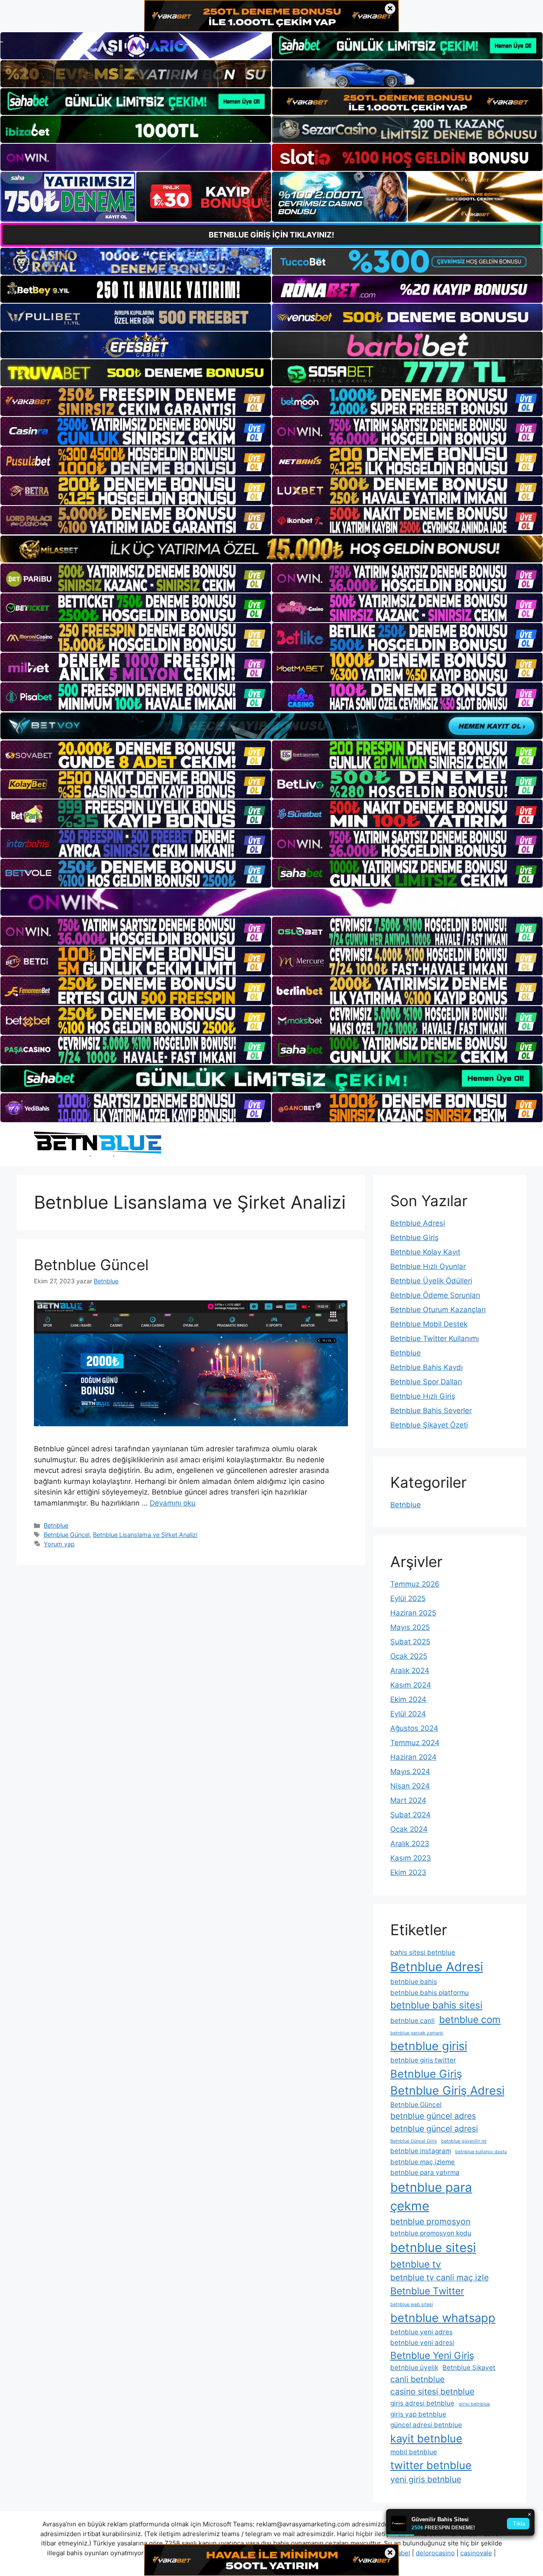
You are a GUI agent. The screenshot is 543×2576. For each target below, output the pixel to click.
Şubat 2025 (410, 1642)
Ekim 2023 (408, 1872)
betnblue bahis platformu (430, 1993)
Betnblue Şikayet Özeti (429, 1425)
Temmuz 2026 (415, 1584)
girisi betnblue (474, 2404)
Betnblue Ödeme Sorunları (435, 1295)
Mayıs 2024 (410, 1771)
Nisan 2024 (410, 1786)
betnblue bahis (414, 1982)
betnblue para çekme (431, 2197)
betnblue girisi (429, 2046)
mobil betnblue (414, 2452)
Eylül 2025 (408, 1598)
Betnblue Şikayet (469, 2368)
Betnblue (56, 1525)
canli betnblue (417, 2379)
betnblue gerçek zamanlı (417, 2033)
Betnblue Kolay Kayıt (425, 1252)
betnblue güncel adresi (434, 2129)
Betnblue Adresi (418, 1223)
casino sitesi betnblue (432, 2392)
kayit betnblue (426, 2438)
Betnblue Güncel (91, 1265)
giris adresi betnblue (422, 2403)
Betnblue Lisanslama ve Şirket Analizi (145, 1535)
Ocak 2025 (409, 1656)
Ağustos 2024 (414, 1728)
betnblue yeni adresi (422, 2343)
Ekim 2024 (408, 1699)
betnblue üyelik (414, 2368)
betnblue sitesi (433, 2248)
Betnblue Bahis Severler (431, 1411)
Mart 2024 (408, 1800)
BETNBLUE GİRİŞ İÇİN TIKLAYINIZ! (271, 235)
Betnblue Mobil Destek (429, 1324)
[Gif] (271, 549)
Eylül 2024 (408, 1714)
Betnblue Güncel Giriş (414, 2141)
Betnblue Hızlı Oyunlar (428, 1266)
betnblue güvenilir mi (464, 2141)
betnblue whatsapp (443, 2318)
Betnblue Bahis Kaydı (427, 1367)
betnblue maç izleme (423, 2162)
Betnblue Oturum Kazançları (438, 1310)
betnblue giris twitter (423, 2060)
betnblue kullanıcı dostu (481, 2152)
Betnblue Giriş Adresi (447, 2091)
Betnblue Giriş (414, 1238)
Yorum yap (59, 1544)
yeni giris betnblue (426, 2479)
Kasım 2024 (411, 1685)
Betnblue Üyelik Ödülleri (431, 1281)
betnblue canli (413, 2021)
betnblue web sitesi (412, 2304)
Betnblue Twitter (427, 2291)
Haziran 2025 (413, 1613)
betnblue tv (416, 2264)
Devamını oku (173, 1503)
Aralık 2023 (410, 1844)
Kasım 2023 (411, 1858)
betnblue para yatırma (425, 2172)
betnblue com (470, 2019)
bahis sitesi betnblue (423, 1952)
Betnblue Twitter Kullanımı (435, 1338)
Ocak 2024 (409, 1829)
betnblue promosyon (430, 2221)
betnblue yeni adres (421, 2332)
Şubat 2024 (410, 1815)
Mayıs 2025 (410, 1627)
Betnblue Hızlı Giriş (423, 1396)
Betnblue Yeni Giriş (432, 2355)
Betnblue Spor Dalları (426, 1382)
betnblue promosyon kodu (431, 2233)
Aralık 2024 (410, 1671)
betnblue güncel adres (433, 2116)
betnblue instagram (421, 2151)
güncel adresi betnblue (426, 2425)
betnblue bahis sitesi (436, 2005)
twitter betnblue (431, 2465)
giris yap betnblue (418, 2414)
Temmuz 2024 (415, 1743)
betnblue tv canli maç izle (439, 2277)
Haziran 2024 (413, 1757)
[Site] (136, 402)
